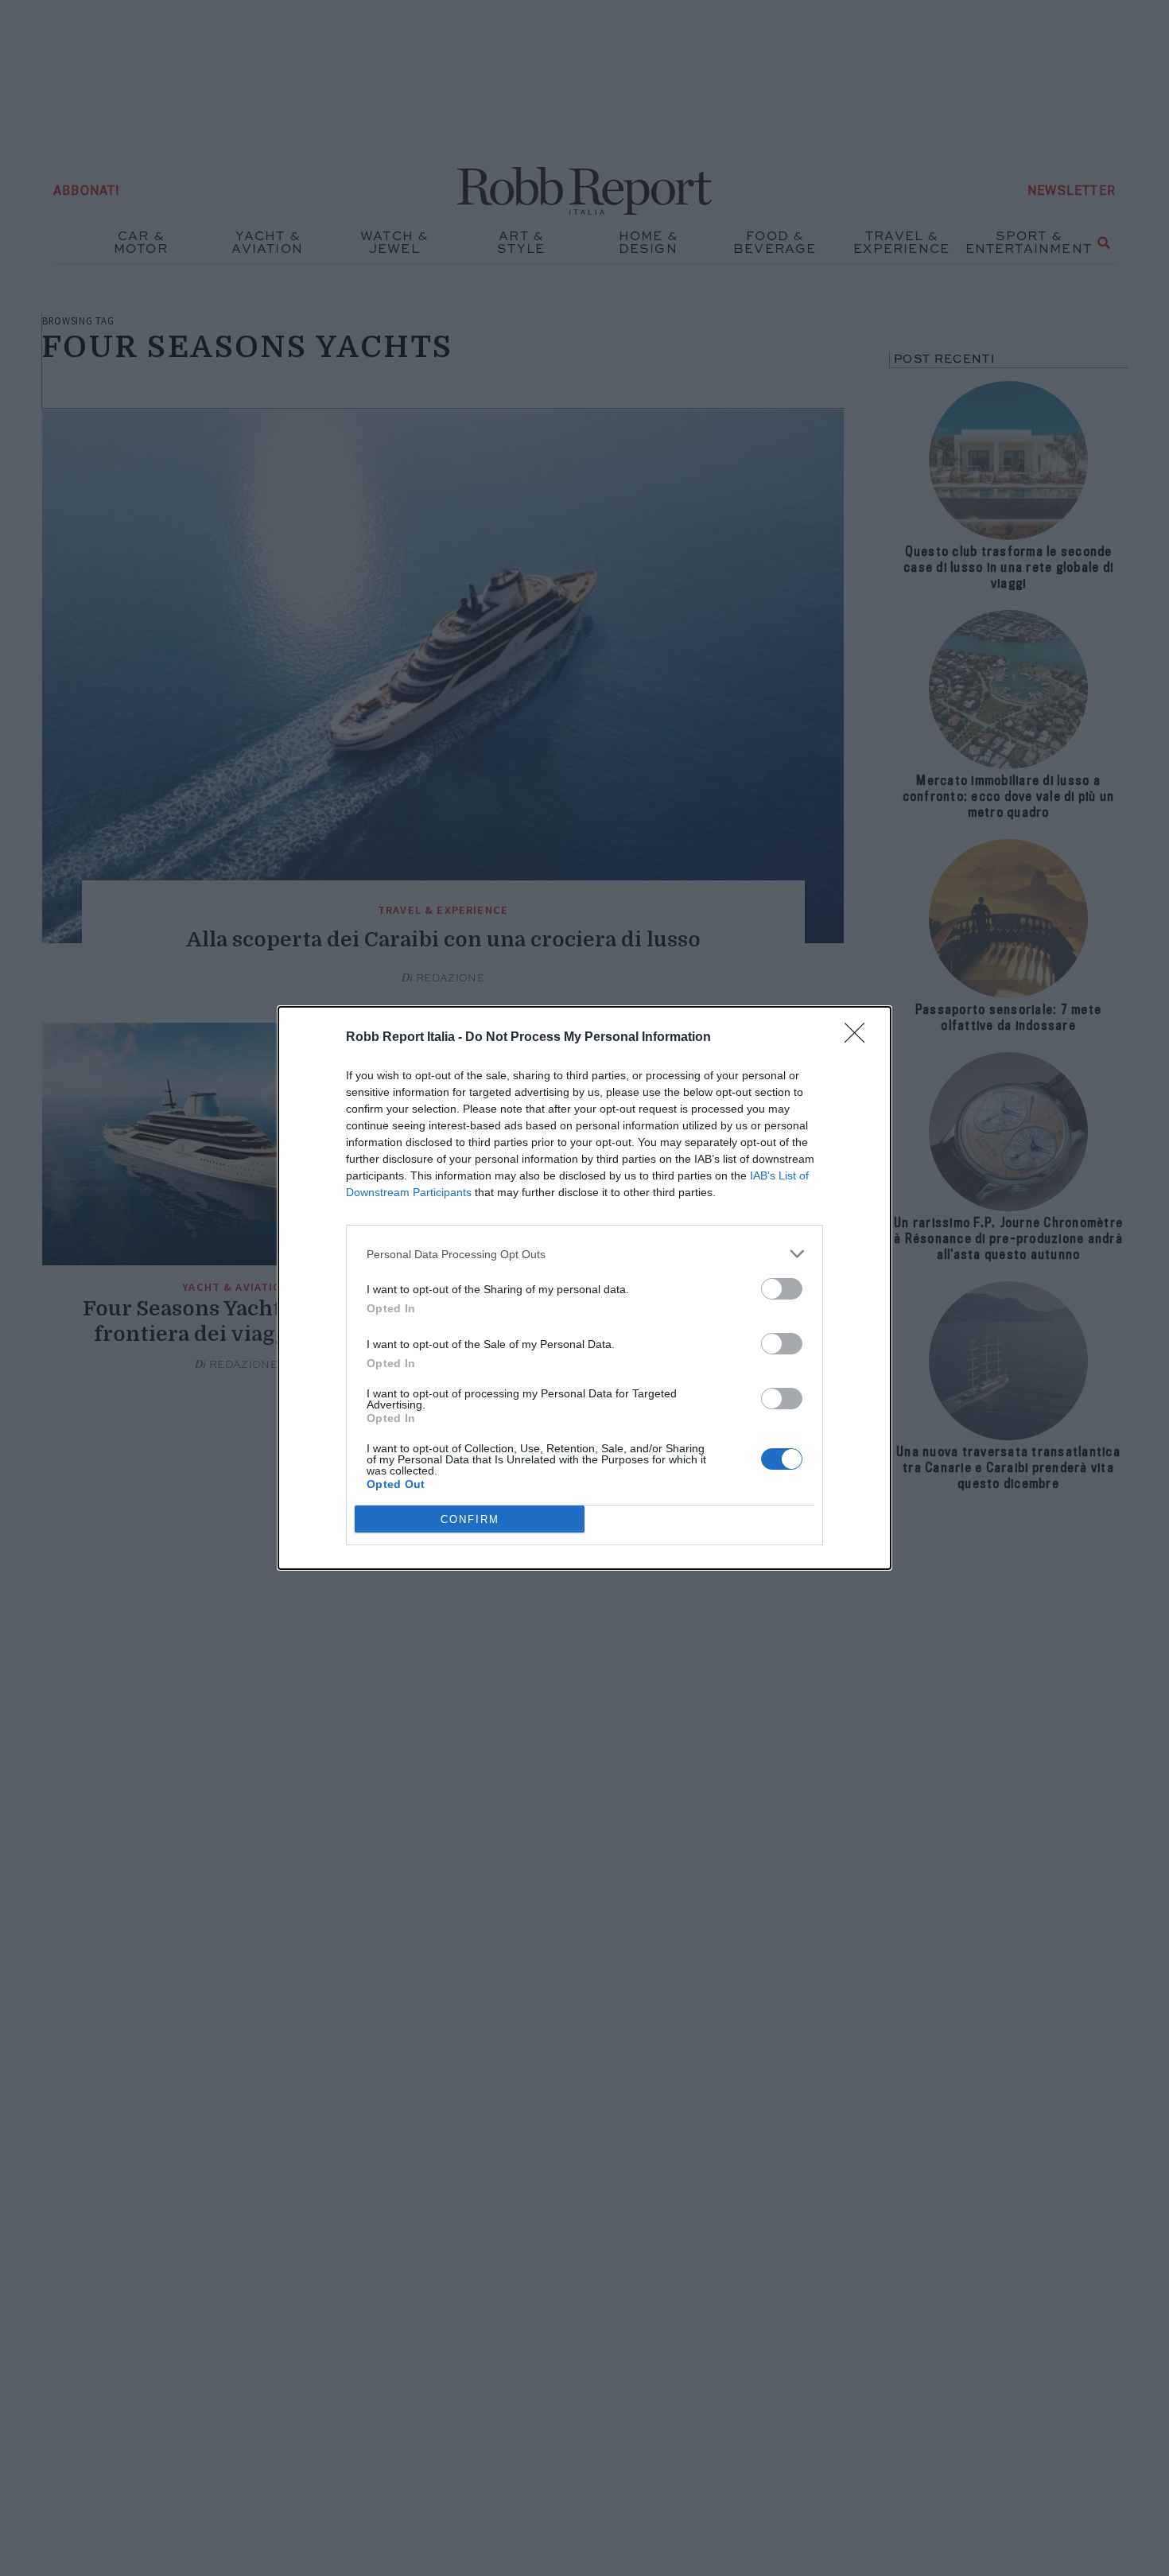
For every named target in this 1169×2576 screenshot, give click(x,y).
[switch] (782, 1289)
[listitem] (584, 1254)
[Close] (860, 1038)
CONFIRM (470, 1519)
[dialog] (584, 1288)
